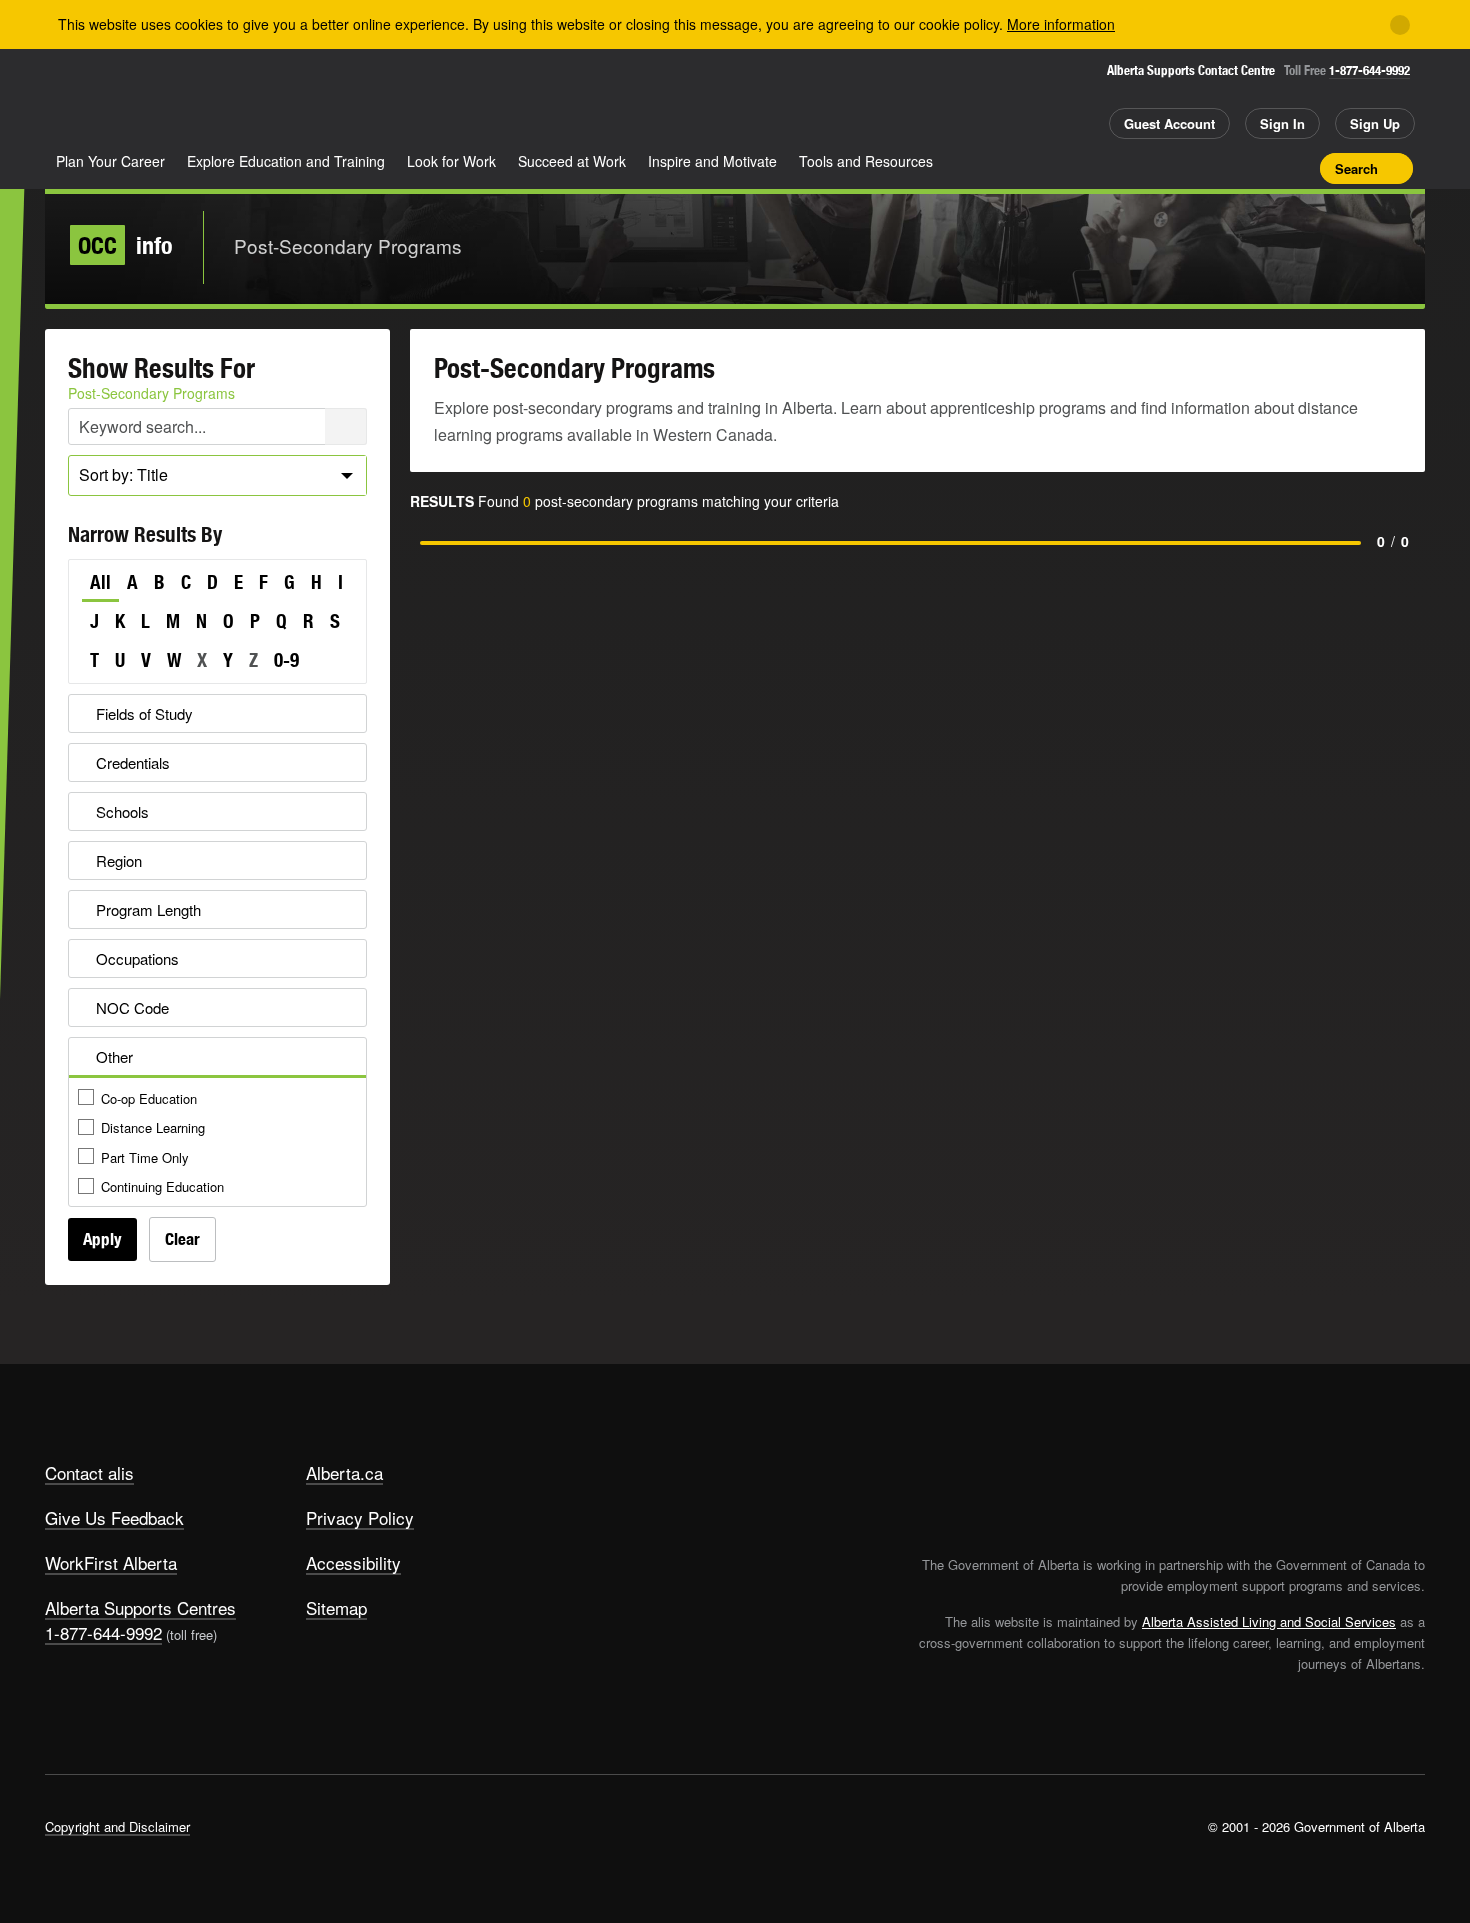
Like (1263, 167)
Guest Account (1169, 123)
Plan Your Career (110, 161)
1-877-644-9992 (1369, 70)
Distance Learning (153, 1127)
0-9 (286, 660)
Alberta (124, 101)
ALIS (259, 98)
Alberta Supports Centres (140, 1607)
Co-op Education (149, 1098)
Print (1298, 168)
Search (1356, 168)
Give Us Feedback (114, 1517)
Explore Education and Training (286, 161)
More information (1061, 24)
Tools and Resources (866, 161)
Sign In (1282, 123)
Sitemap (336, 1607)
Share (1193, 168)
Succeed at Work (572, 161)
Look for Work (451, 161)
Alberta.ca (344, 1472)
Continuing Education (162, 1186)
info (125, 245)
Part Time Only (145, 1157)
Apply (102, 1239)
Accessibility (353, 1562)
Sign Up (1375, 123)
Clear (182, 1239)
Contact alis (89, 1472)
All (100, 582)
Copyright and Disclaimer (117, 1826)
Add (1228, 168)
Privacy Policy (360, 1517)
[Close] (1400, 25)
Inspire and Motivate (712, 161)
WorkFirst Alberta (111, 1562)
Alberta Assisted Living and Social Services (1269, 1621)
